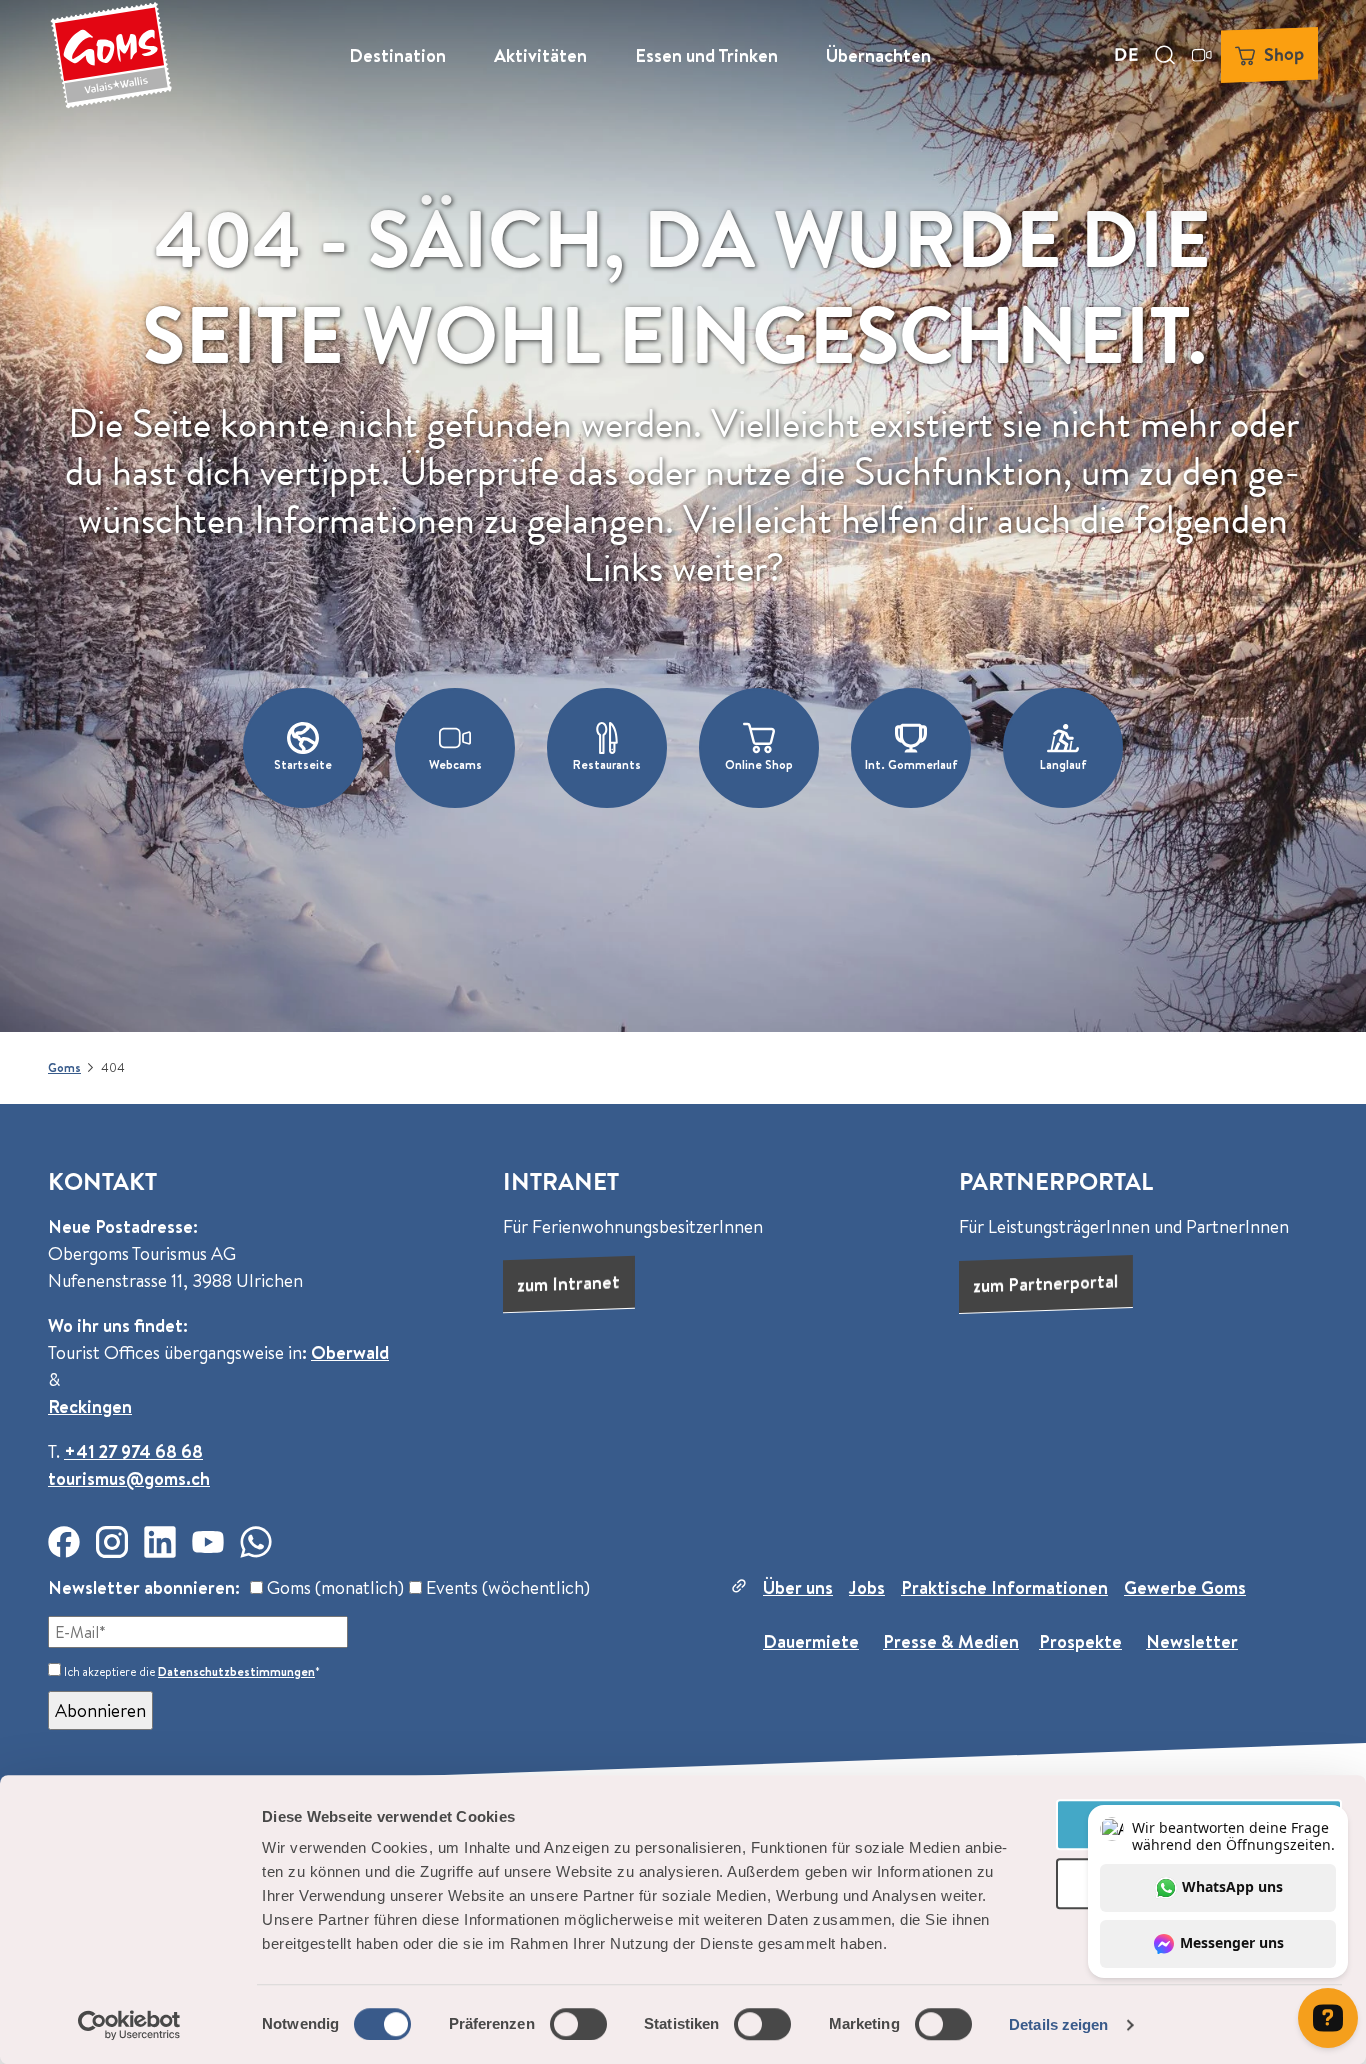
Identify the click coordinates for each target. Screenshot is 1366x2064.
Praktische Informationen (1004, 1587)
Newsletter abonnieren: (144, 1587)
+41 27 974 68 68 (133, 1451)
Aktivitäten (540, 55)
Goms (64, 1067)
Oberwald (350, 1352)
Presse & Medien (951, 1641)
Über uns (798, 1587)
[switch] (578, 2024)
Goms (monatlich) (333, 1587)
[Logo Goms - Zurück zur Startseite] (111, 55)
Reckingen (90, 1406)
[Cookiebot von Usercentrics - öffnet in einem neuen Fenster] (129, 2025)
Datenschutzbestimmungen (236, 1671)
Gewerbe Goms (1185, 1587)
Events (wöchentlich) (506, 1587)
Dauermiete (811, 1641)
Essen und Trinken (706, 55)
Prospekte (1080, 1641)
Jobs (867, 1587)
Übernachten (878, 55)
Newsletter (1192, 1641)
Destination (397, 55)
